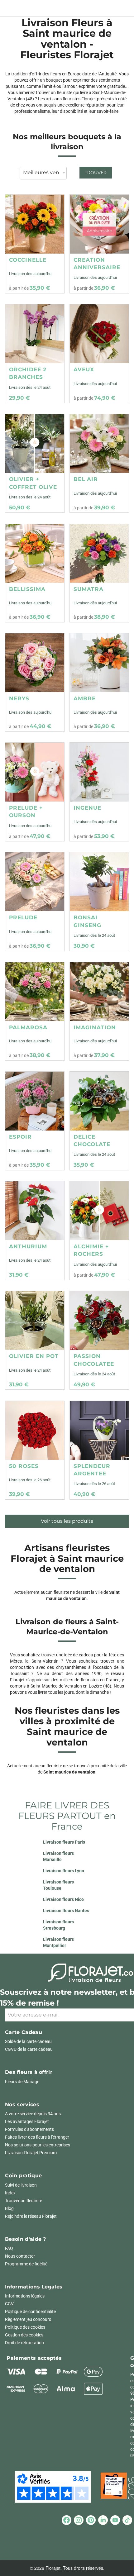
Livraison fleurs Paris (64, 1842)
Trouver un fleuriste (24, 2201)
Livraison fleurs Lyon (64, 1871)
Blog (9, 2208)
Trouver (96, 173)
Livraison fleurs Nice (63, 1899)
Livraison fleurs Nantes (66, 1911)
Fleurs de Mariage (22, 2082)
